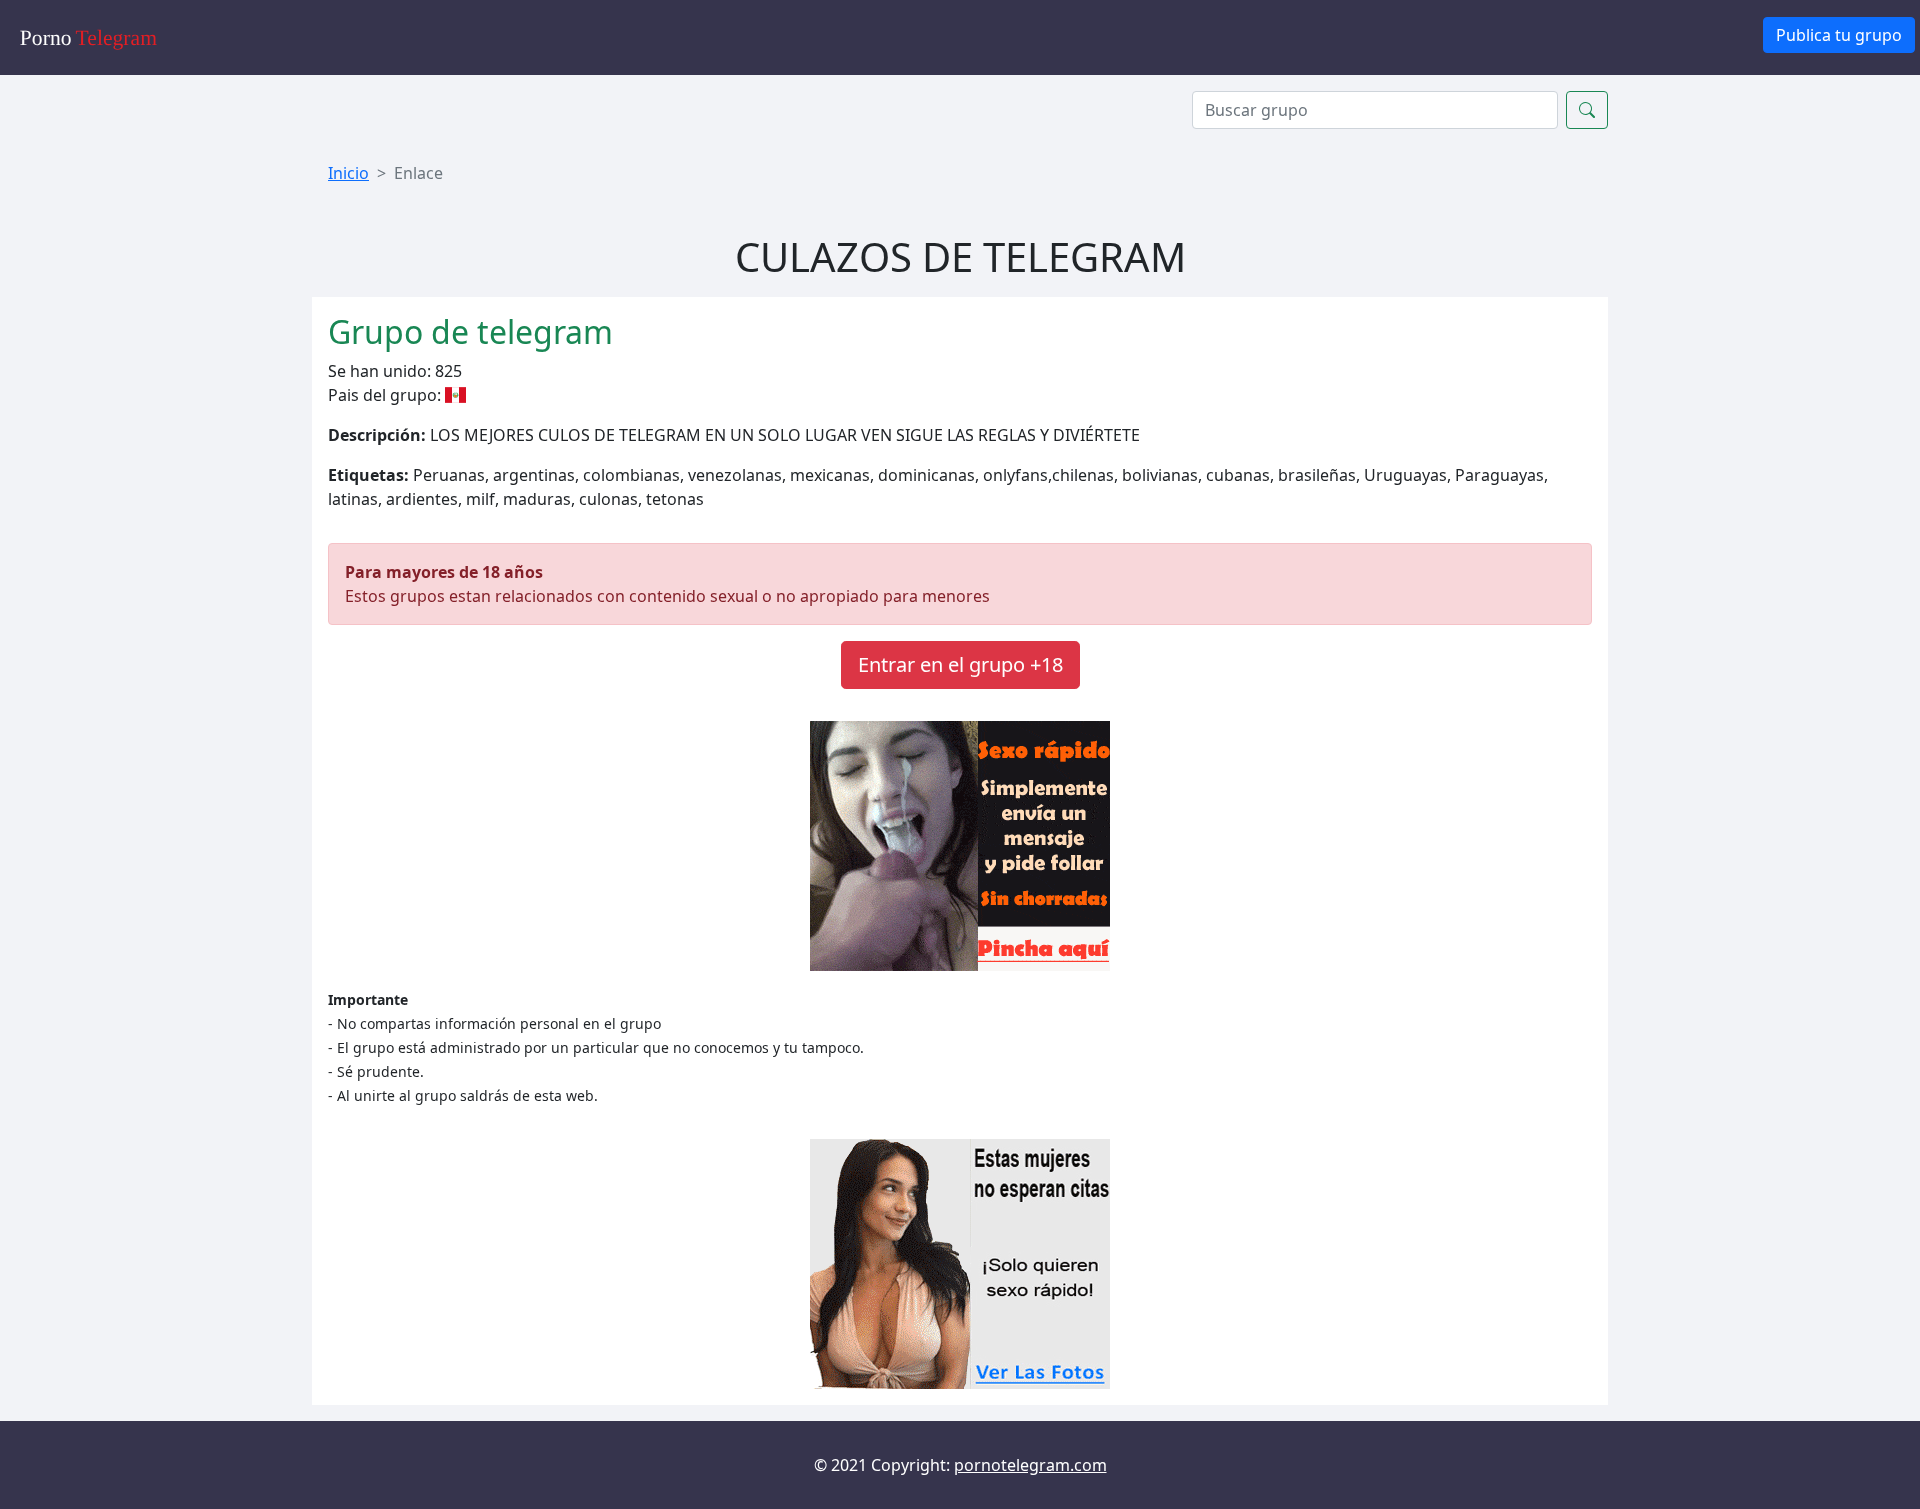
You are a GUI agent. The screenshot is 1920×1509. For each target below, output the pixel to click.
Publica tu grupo (1839, 35)
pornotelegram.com (1030, 1465)
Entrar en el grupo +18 (960, 664)
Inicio (348, 173)
